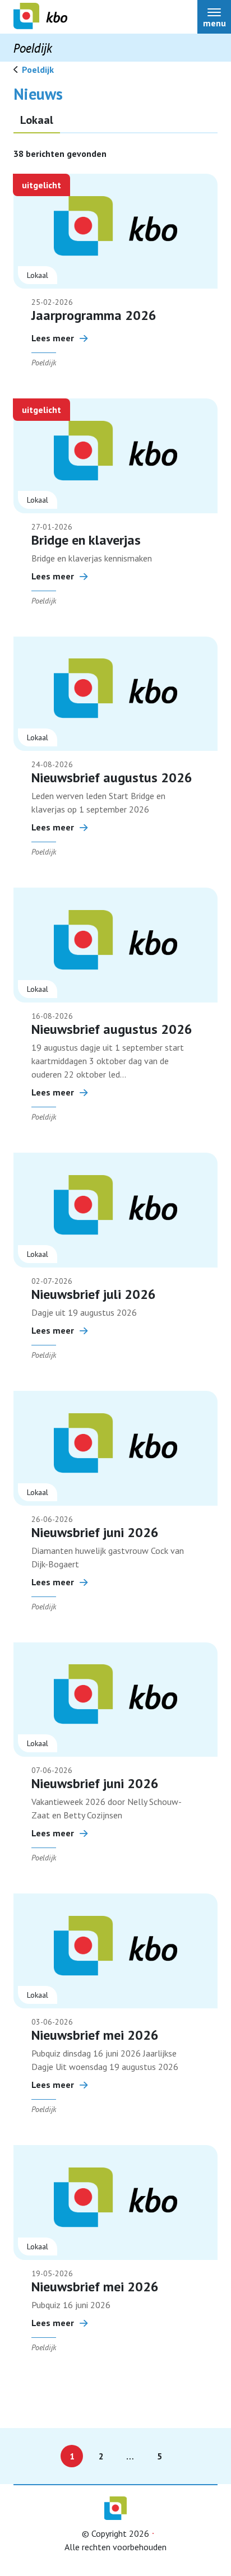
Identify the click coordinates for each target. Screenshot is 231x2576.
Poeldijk (38, 69)
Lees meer (53, 338)
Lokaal (37, 120)
